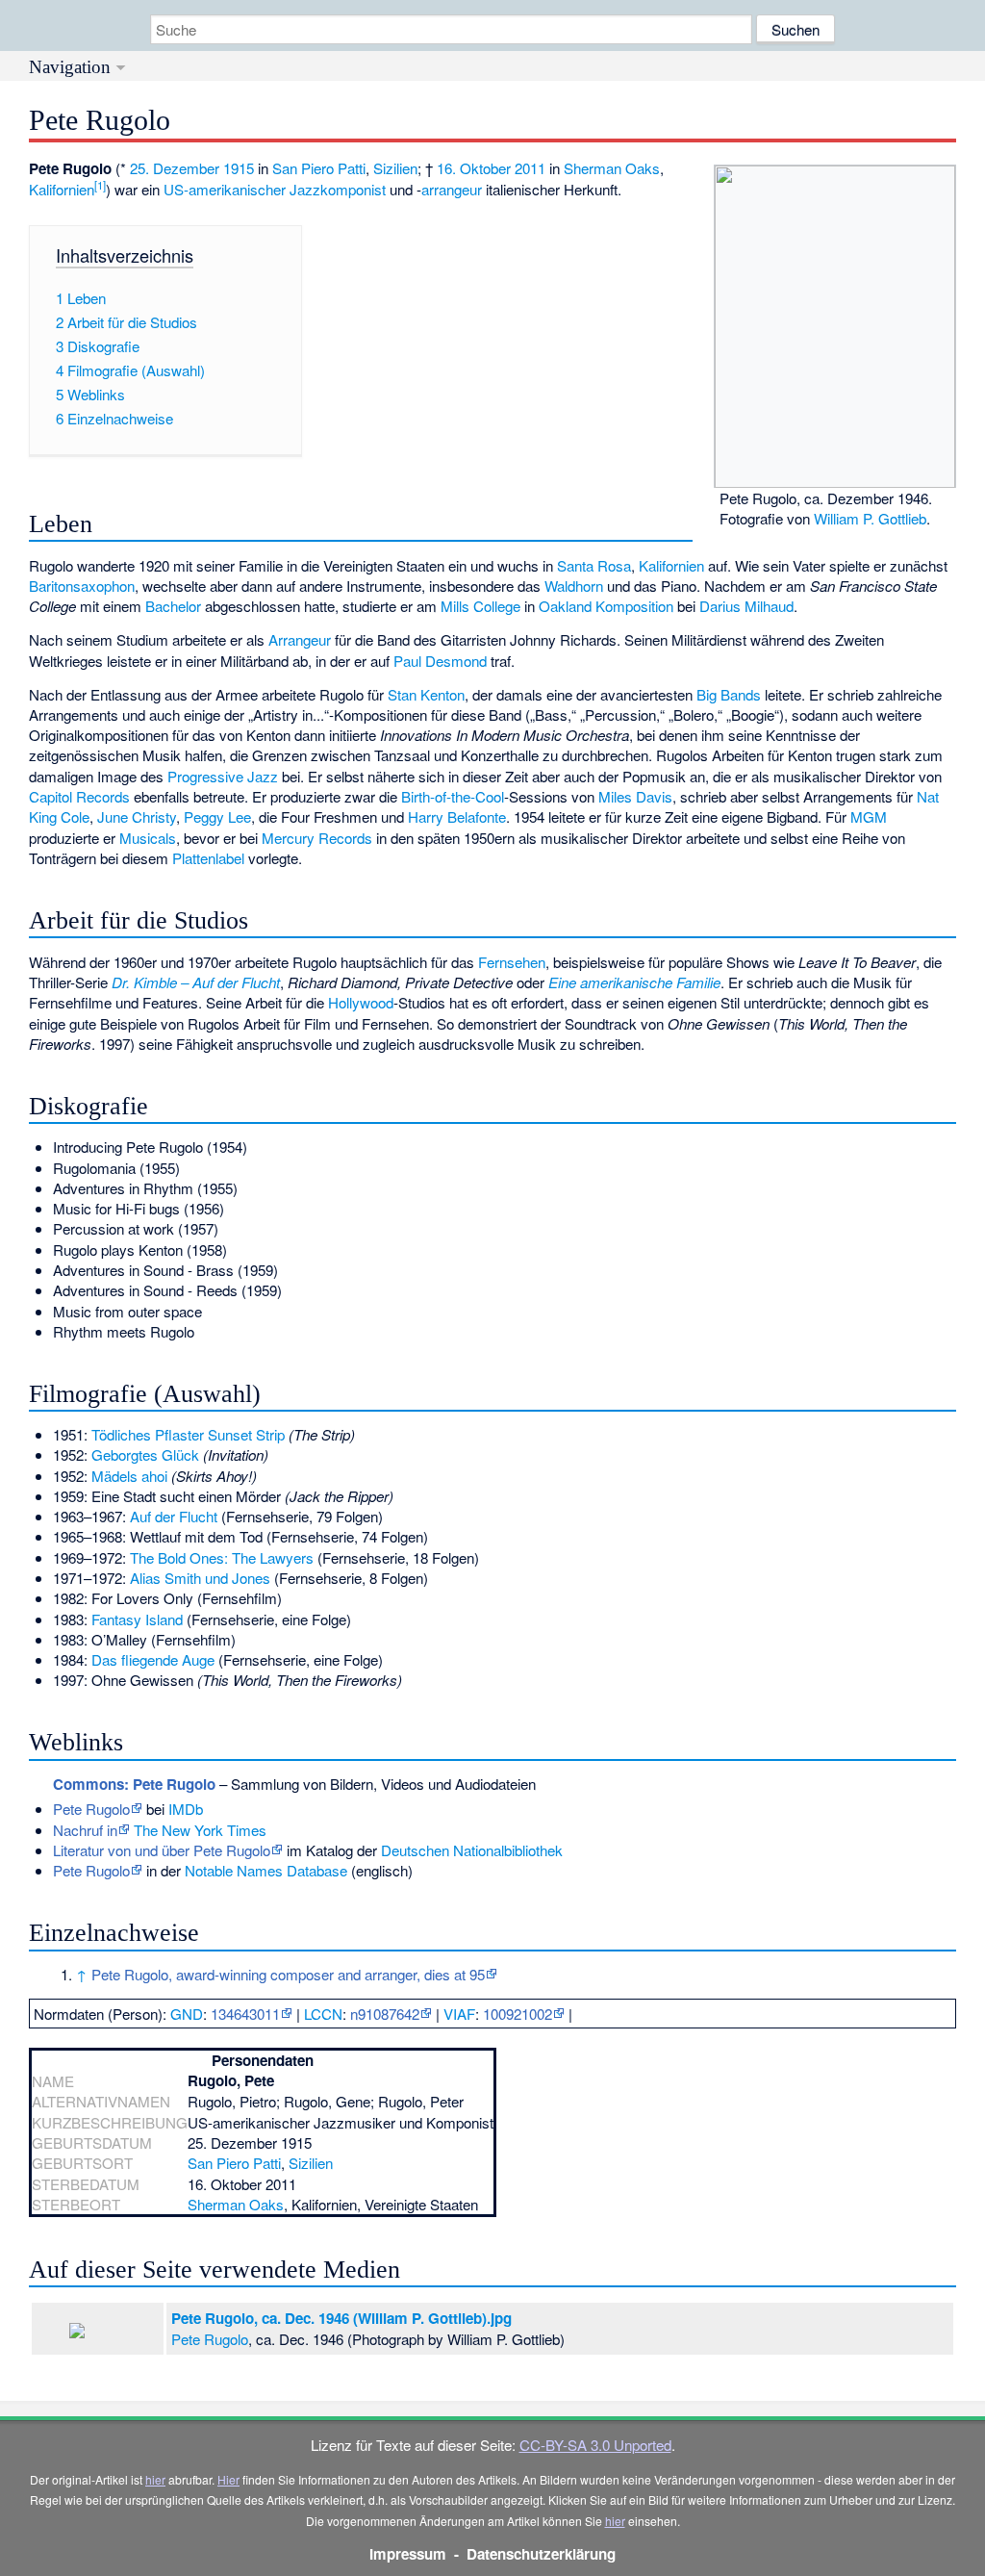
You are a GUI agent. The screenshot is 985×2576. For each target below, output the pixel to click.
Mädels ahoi (129, 1476)
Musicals (148, 838)
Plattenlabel (208, 858)
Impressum (408, 2554)
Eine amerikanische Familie (634, 982)
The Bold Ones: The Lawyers (222, 1557)
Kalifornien (62, 189)
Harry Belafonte (457, 816)
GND (187, 2014)
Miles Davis (635, 796)
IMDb (186, 1809)
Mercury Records (317, 838)
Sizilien (395, 168)
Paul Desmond (440, 661)
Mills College (480, 606)
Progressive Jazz (223, 776)
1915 (239, 168)
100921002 (518, 2014)
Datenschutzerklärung (541, 2554)
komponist (353, 189)
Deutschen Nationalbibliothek (472, 1850)
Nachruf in (85, 1830)
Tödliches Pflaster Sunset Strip (188, 1434)
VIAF (459, 2014)
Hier (228, 2479)
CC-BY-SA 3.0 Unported (595, 2445)
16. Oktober (474, 168)
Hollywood (361, 1002)
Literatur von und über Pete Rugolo (162, 1850)
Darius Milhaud (746, 606)
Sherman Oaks (612, 168)
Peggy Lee (217, 816)
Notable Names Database (266, 1870)
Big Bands (729, 694)
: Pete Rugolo (134, 1784)
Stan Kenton (426, 694)
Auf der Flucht (174, 1516)
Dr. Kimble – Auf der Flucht (196, 982)
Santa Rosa (594, 565)
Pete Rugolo (91, 1809)
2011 (530, 168)
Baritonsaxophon (82, 586)
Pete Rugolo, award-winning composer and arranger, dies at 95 (288, 1974)
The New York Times (200, 1830)
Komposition (634, 606)
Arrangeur (300, 639)
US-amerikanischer (225, 189)
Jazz (305, 189)
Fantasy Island (137, 1619)
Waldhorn (574, 586)
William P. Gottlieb (870, 518)
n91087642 (385, 2014)
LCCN (323, 2014)
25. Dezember (175, 168)
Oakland (565, 606)
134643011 (245, 2014)
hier (155, 2479)
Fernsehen (512, 962)
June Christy (137, 816)
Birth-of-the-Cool (453, 796)
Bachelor (173, 606)
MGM (869, 816)
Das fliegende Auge (153, 1659)
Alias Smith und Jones (200, 1578)
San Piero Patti (319, 168)
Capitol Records (79, 796)
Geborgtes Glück (145, 1454)
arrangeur (452, 189)
